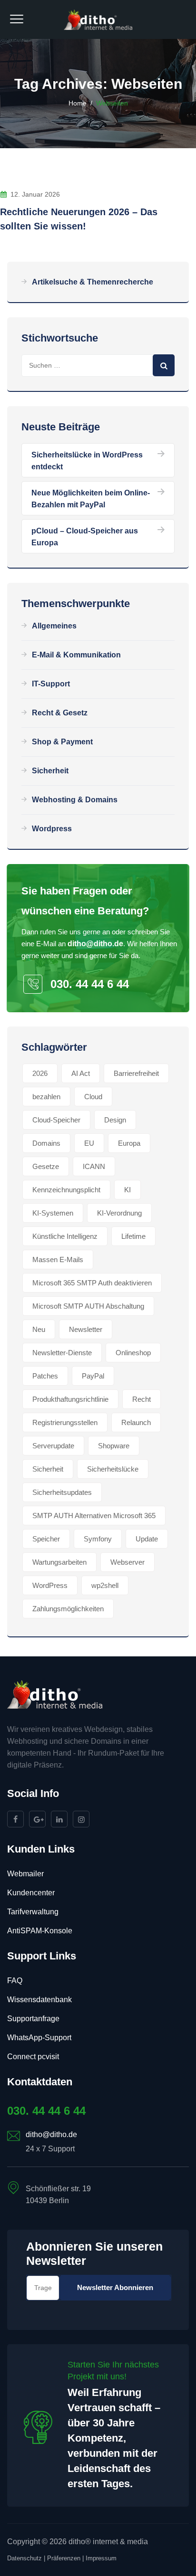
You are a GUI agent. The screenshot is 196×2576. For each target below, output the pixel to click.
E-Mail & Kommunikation (76, 655)
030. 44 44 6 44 (90, 984)
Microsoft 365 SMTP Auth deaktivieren (92, 1283)
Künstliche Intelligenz (65, 1236)
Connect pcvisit (33, 2057)
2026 (40, 1073)
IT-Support (51, 684)
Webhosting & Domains (75, 800)
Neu (39, 1329)
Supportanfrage (33, 2019)
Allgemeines (54, 626)
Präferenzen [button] (64, 2558)
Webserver (127, 1562)
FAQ (15, 1981)
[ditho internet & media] (98, 19)
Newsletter (86, 1329)
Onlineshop (133, 1353)
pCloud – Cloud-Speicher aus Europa (85, 537)
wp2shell (105, 1585)
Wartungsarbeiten (59, 1562)
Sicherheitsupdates (62, 1492)
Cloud (93, 1097)
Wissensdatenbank (39, 2000)
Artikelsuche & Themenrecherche (93, 282)
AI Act (81, 1073)
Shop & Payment (62, 742)
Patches (45, 1376)
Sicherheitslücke (113, 1469)
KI (127, 1190)
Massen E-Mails (58, 1259)
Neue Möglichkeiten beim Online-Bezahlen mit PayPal (91, 499)
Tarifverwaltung (33, 1912)
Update (147, 1539)
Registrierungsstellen (65, 1422)
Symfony (98, 1539)
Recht (142, 1399)
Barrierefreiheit (136, 1073)
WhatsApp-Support (39, 2038)
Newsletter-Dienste (62, 1353)
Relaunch (136, 1422)
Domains (46, 1143)
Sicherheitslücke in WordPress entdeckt (87, 461)
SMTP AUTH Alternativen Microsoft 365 (94, 1516)
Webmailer (25, 1874)
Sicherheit (50, 771)
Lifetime (133, 1236)
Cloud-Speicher (56, 1120)
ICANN (94, 1166)
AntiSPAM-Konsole (40, 1931)
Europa (129, 1143)
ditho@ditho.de (95, 944)
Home (78, 103)
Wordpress (52, 829)
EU (89, 1143)
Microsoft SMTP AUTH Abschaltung (88, 1306)
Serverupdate (53, 1446)
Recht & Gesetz (60, 713)
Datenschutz (24, 2558)
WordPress (50, 1585)
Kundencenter (31, 1893)
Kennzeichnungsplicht (66, 1190)
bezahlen (46, 1097)
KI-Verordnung (119, 1213)
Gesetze (46, 1166)
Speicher (46, 1539)
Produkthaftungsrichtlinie (70, 1399)
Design (115, 1120)
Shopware (114, 1446)
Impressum (101, 2558)
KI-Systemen (53, 1213)
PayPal (93, 1376)
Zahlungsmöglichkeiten (68, 1609)
